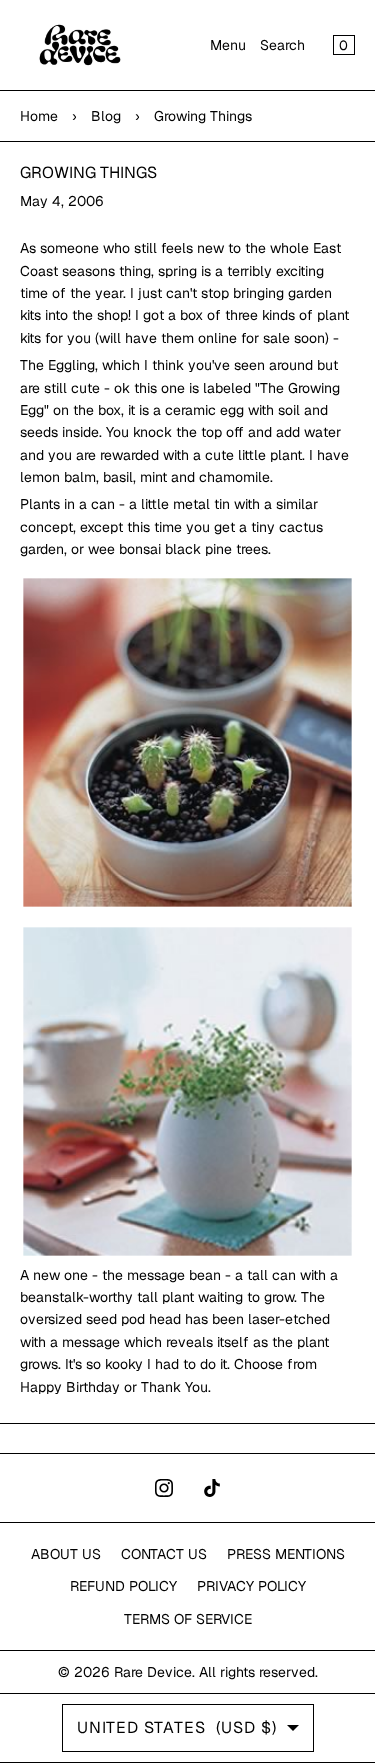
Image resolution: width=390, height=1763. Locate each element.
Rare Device (153, 1672)
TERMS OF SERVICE (188, 1619)
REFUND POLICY (123, 1586)
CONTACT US (164, 1554)
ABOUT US (66, 1554)
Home (39, 116)
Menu (228, 45)
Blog (106, 116)
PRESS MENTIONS (286, 1554)
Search (282, 45)
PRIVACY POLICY (251, 1586)
